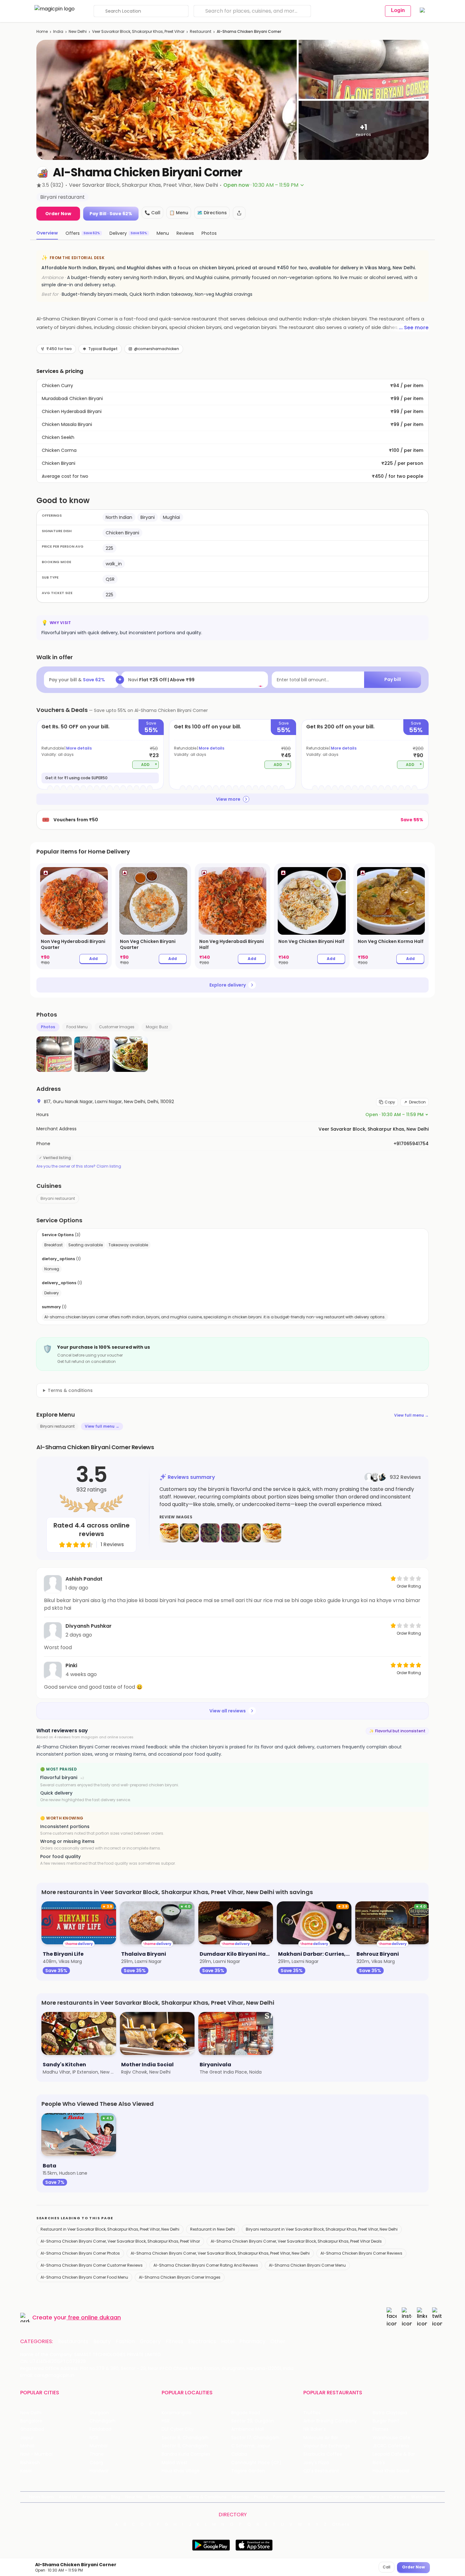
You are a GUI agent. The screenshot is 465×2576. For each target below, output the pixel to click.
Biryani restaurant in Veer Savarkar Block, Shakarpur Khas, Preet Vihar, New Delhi (322, 2229)
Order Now (58, 214)
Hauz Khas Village (181, 2471)
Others (341, 2524)
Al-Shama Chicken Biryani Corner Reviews (361, 2253)
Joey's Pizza (316, 2463)
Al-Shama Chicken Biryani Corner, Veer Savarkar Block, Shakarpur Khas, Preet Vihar (120, 2241)
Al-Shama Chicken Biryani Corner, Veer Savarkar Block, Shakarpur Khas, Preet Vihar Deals (296, 2241)
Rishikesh (30, 2463)
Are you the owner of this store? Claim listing (79, 1166)
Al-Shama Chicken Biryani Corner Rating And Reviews (206, 2265)
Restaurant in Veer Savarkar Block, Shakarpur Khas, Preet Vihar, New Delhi (110, 2229)
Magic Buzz (157, 1027)
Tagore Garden (248, 2471)
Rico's (379, 2463)
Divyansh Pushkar (89, 1626)
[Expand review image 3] (210, 1533)
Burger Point (386, 2421)
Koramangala (177, 2413)
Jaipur (27, 2438)
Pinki (71, 1665)
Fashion (125, 2342)
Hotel (228, 2342)
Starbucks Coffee (323, 2454)
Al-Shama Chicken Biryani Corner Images (180, 2277)
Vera (374, 2497)
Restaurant (201, 31)
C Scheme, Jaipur (251, 2446)
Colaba (239, 2454)
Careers (398, 2497)
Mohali (27, 2446)
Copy (390, 1102)
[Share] (239, 213)
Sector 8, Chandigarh (185, 2438)
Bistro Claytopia (390, 2413)
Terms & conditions (70, 1390)
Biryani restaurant (58, 1198)
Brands (301, 2497)
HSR (166, 2421)
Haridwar (99, 2471)
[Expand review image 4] (231, 1533)
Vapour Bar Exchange (327, 2446)
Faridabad (100, 2429)
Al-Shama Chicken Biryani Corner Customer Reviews (92, 2265)
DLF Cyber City (178, 2429)
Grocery (150, 2342)
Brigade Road (246, 2413)
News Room (41, 2497)
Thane (97, 2454)
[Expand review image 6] (272, 1533)
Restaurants (73, 2342)
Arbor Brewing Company (330, 2421)
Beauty (102, 2342)
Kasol (26, 2471)
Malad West (175, 2463)
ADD (149, 764)
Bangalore (31, 2421)
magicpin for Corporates (338, 2497)
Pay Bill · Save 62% (111, 214)
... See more (414, 328)
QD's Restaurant (321, 2471)
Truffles (312, 2413)
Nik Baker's (315, 2429)
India (58, 31)
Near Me (134, 2497)
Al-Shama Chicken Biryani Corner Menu (307, 2265)
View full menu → (411, 1415)
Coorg (96, 2463)
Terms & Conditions (206, 2497)
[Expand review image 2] (189, 1533)
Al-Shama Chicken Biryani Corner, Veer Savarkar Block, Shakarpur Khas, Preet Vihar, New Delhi (220, 2253)
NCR (94, 2438)
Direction (417, 1102)
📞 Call (152, 213)
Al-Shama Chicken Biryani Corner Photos (80, 2253)
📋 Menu (179, 213)
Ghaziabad (32, 2429)
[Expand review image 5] (251, 1533)
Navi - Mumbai (36, 2454)
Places (261, 2497)
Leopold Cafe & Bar (394, 2454)
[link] (74, 916)
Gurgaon (99, 2413)
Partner (281, 2497)
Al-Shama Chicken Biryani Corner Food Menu (84, 2277)
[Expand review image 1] (169, 1533)
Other (278, 2342)
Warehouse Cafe (391, 2438)
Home (42, 31)
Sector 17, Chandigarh (255, 2438)
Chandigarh (102, 2421)
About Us (68, 2497)
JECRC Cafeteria (391, 2446)
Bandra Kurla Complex (186, 2454)
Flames (381, 2429)
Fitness (174, 2342)
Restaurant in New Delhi (213, 2229)
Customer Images (117, 1027)
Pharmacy (252, 2342)
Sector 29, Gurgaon (253, 2421)
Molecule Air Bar (321, 2438)
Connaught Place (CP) (256, 2463)
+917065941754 (411, 1144)
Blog (116, 2497)
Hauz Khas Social (391, 2471)
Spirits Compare (164, 2497)
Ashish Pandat (84, 1579)
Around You (94, 2497)
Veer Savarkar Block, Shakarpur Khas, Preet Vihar (138, 31)
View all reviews (228, 1711)
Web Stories (424, 2497)
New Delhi (78, 31)
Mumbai (99, 2446)
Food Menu (77, 1027)
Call (387, 2567)
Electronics (202, 2342)
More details (79, 748)
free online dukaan (94, 2317)
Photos (48, 1027)
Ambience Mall (248, 2429)
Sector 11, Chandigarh (185, 2446)
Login (398, 10)
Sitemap (240, 2497)
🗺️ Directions (212, 213)
